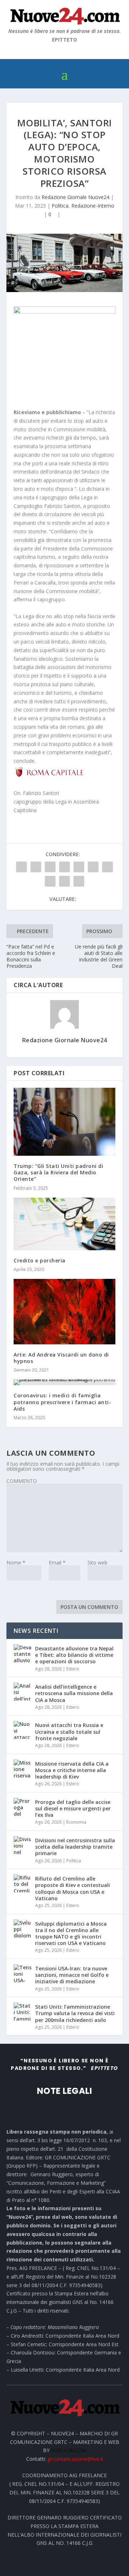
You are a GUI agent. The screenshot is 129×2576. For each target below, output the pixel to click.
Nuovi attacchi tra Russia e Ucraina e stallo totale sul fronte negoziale (69, 1731)
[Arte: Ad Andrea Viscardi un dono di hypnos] (64, 1312)
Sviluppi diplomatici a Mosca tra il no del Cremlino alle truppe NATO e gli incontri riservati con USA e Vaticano (71, 1934)
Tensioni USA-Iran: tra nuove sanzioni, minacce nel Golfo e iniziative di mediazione (72, 1975)
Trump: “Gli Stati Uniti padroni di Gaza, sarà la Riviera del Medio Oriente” (58, 1172)
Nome (16, 1563)
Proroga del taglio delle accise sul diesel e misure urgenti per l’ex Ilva (73, 1808)
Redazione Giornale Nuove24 (75, 197)
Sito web (97, 1563)
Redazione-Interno (93, 206)
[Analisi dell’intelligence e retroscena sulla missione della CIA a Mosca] (23, 1692)
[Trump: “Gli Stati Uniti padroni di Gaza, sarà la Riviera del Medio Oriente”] (64, 1122)
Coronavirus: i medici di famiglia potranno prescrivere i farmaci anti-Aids (62, 1402)
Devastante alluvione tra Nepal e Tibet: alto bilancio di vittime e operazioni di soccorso (74, 1655)
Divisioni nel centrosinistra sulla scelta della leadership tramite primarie (75, 1847)
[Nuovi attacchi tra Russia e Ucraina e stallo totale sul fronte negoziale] (23, 1730)
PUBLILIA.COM (68, 2450)
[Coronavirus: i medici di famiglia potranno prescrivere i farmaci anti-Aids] (64, 1382)
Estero (73, 1669)
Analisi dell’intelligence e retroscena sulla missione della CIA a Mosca (74, 1693)
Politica (60, 206)
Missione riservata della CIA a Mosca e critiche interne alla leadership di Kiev (72, 1770)
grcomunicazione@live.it (75, 2459)
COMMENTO (22, 1481)
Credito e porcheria (40, 1260)
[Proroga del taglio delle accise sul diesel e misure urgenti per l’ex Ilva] (23, 1807)
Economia (76, 1822)
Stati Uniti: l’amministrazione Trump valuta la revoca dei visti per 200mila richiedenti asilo (75, 2013)
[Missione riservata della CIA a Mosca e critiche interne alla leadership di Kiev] (23, 1769)
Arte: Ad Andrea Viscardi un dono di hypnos (61, 1358)
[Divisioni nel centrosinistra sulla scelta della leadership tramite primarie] (23, 1845)
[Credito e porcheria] (64, 1224)
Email (57, 1563)
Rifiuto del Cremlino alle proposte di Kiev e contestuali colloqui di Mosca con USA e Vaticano (73, 1888)
